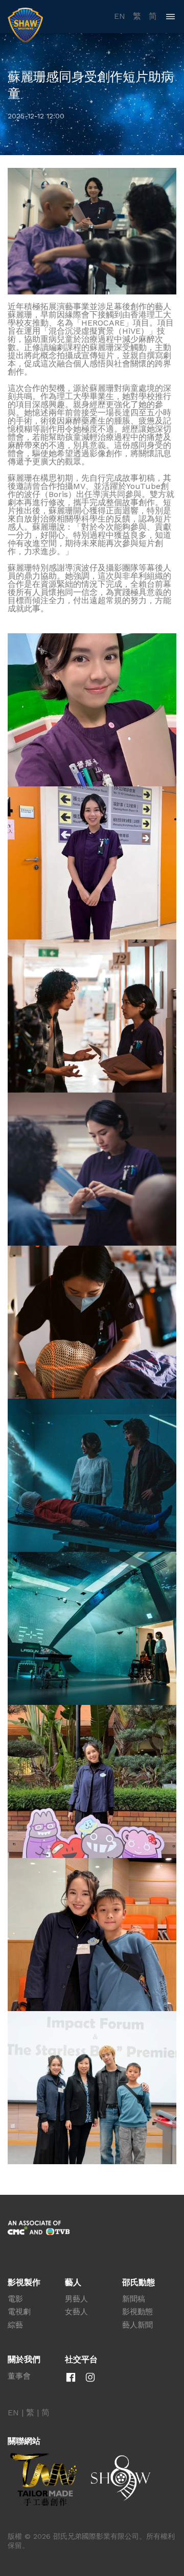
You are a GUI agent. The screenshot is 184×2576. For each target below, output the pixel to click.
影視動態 (137, 2312)
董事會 (19, 2376)
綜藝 (15, 2325)
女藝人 (76, 2312)
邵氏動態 (139, 2283)
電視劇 (19, 2312)
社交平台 (81, 2360)
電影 (15, 2299)
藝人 (73, 2283)
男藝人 (76, 2299)
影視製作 (24, 2283)
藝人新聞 (137, 2325)
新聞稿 (134, 2299)
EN (120, 16)
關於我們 (24, 2360)
